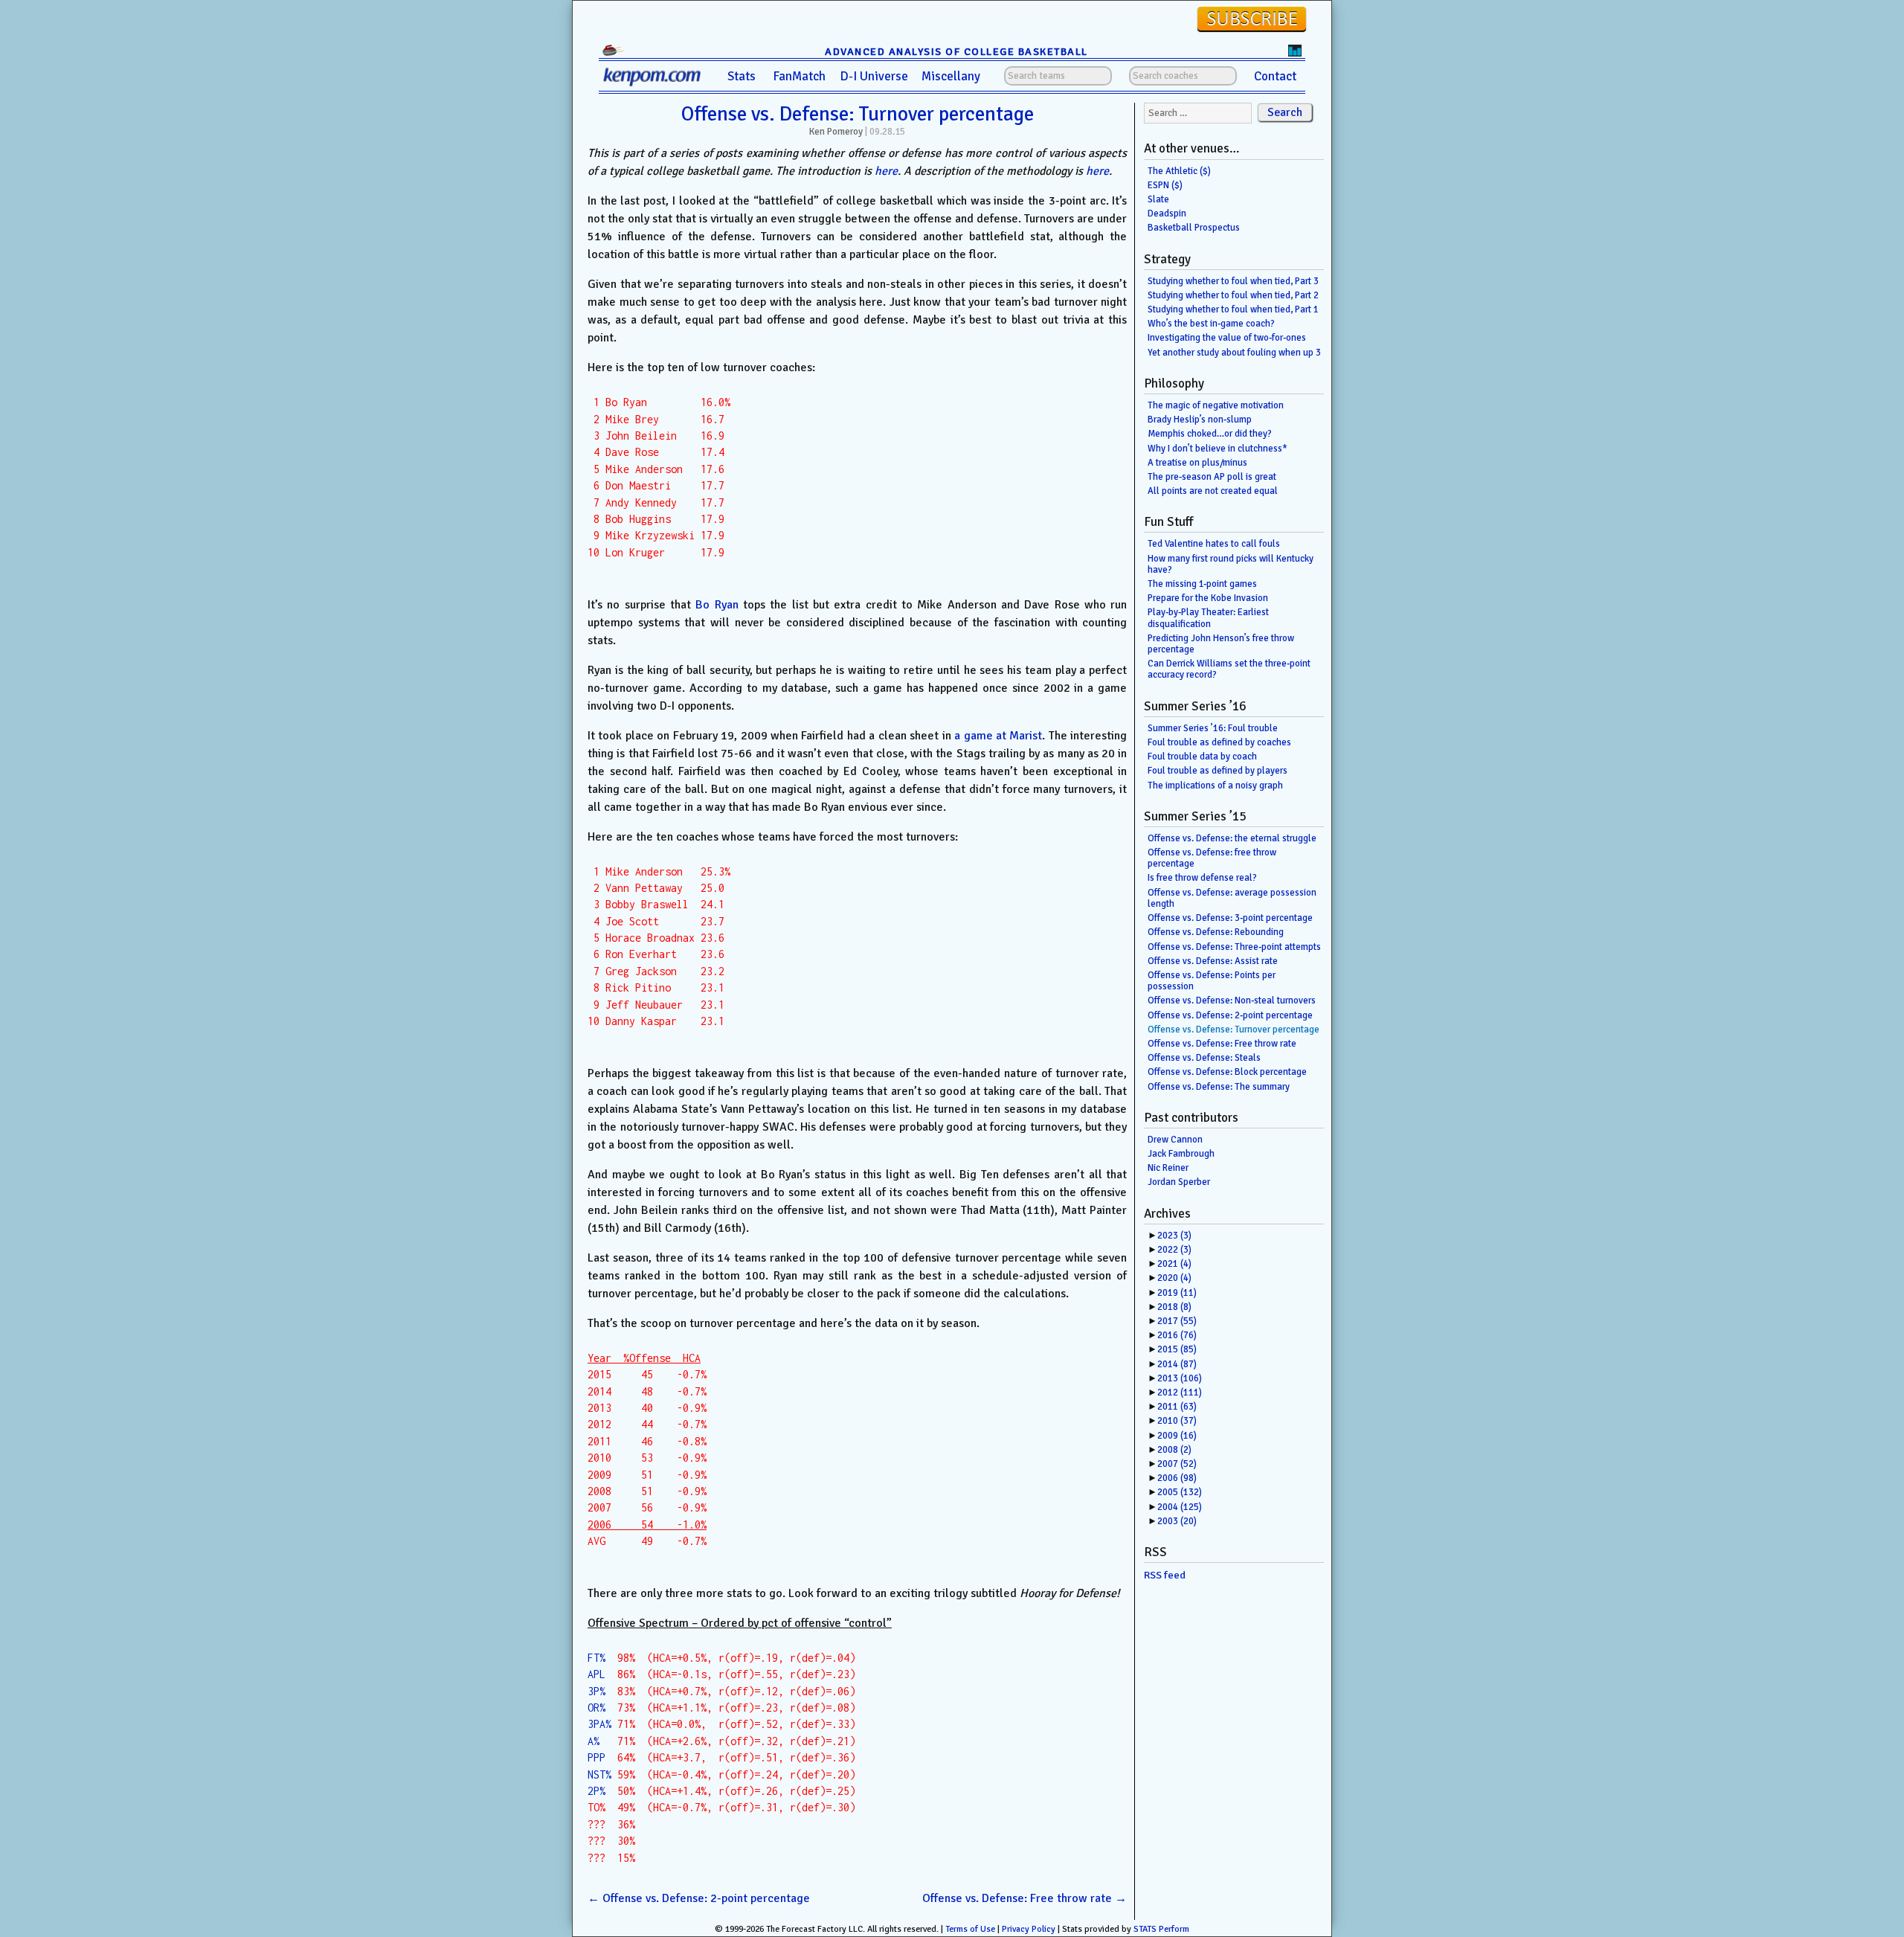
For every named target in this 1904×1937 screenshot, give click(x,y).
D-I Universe (874, 76)
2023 (1174, 1236)
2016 (1177, 1335)
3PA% (599, 1724)
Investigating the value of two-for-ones (1227, 338)
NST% (599, 1774)
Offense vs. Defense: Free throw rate (1025, 1898)
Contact (1275, 76)
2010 (1177, 1421)
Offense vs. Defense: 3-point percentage (1230, 918)
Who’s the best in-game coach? (1211, 324)
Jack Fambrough (1181, 1154)
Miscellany (951, 76)
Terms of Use (970, 1929)
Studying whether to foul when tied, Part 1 (1233, 309)
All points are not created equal (1213, 491)
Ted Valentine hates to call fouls (1214, 544)
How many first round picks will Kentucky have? (1231, 564)
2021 (1174, 1264)
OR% (596, 1708)
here (886, 171)
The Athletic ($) (1179, 171)
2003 (1177, 1521)
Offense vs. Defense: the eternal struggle (1232, 838)
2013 (1180, 1378)
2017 (1177, 1321)
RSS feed (1165, 1575)
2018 (1174, 1307)
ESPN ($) (1165, 185)
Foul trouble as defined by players (1218, 771)
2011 (1177, 1407)
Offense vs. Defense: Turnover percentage (858, 114)
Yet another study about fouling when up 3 (1234, 353)
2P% (596, 1791)
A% (594, 1741)
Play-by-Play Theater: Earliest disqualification (1208, 618)
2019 (1177, 1293)
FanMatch (799, 76)
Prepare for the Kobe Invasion (1208, 598)
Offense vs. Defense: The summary (1219, 1087)
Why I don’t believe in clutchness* (1218, 449)
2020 (1174, 1278)
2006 (1177, 1478)
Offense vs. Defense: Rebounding (1216, 932)
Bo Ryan (717, 605)
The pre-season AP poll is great (1212, 477)
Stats (742, 76)
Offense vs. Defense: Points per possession (1212, 981)
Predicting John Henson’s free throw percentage (1221, 644)
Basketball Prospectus (1194, 228)
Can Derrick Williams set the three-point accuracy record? (1229, 669)
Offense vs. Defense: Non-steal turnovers (1232, 1000)
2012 (1180, 1392)
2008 (1174, 1450)
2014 (1177, 1364)
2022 (1174, 1250)
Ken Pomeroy (836, 132)
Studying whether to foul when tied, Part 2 (1233, 295)
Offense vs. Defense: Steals (1204, 1058)
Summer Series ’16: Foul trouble (1213, 728)
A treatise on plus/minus (1197, 463)
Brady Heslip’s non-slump (1200, 420)
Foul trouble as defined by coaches (1219, 742)
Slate (1158, 199)
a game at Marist (998, 736)
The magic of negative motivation (1216, 405)
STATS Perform (1161, 1929)
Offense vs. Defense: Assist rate (1213, 961)
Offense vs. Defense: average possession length (1232, 898)
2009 (1177, 1436)
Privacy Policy (1029, 1929)
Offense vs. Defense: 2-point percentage (699, 1898)
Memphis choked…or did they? (1210, 434)
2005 (1180, 1492)
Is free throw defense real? (1202, 878)
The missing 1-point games (1202, 584)
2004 (1180, 1507)
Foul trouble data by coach (1202, 757)
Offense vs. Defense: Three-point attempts (1234, 947)
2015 (1177, 1349)
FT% (596, 1658)
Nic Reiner (1168, 1168)
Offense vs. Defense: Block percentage (1227, 1072)
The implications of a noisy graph (1215, 786)
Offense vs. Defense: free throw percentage (1212, 858)
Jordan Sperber (1179, 1182)
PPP (596, 1757)
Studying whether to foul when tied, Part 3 (1233, 281)
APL (596, 1674)
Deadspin (1167, 213)
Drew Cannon (1175, 1140)
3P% (596, 1691)
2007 (1177, 1464)
